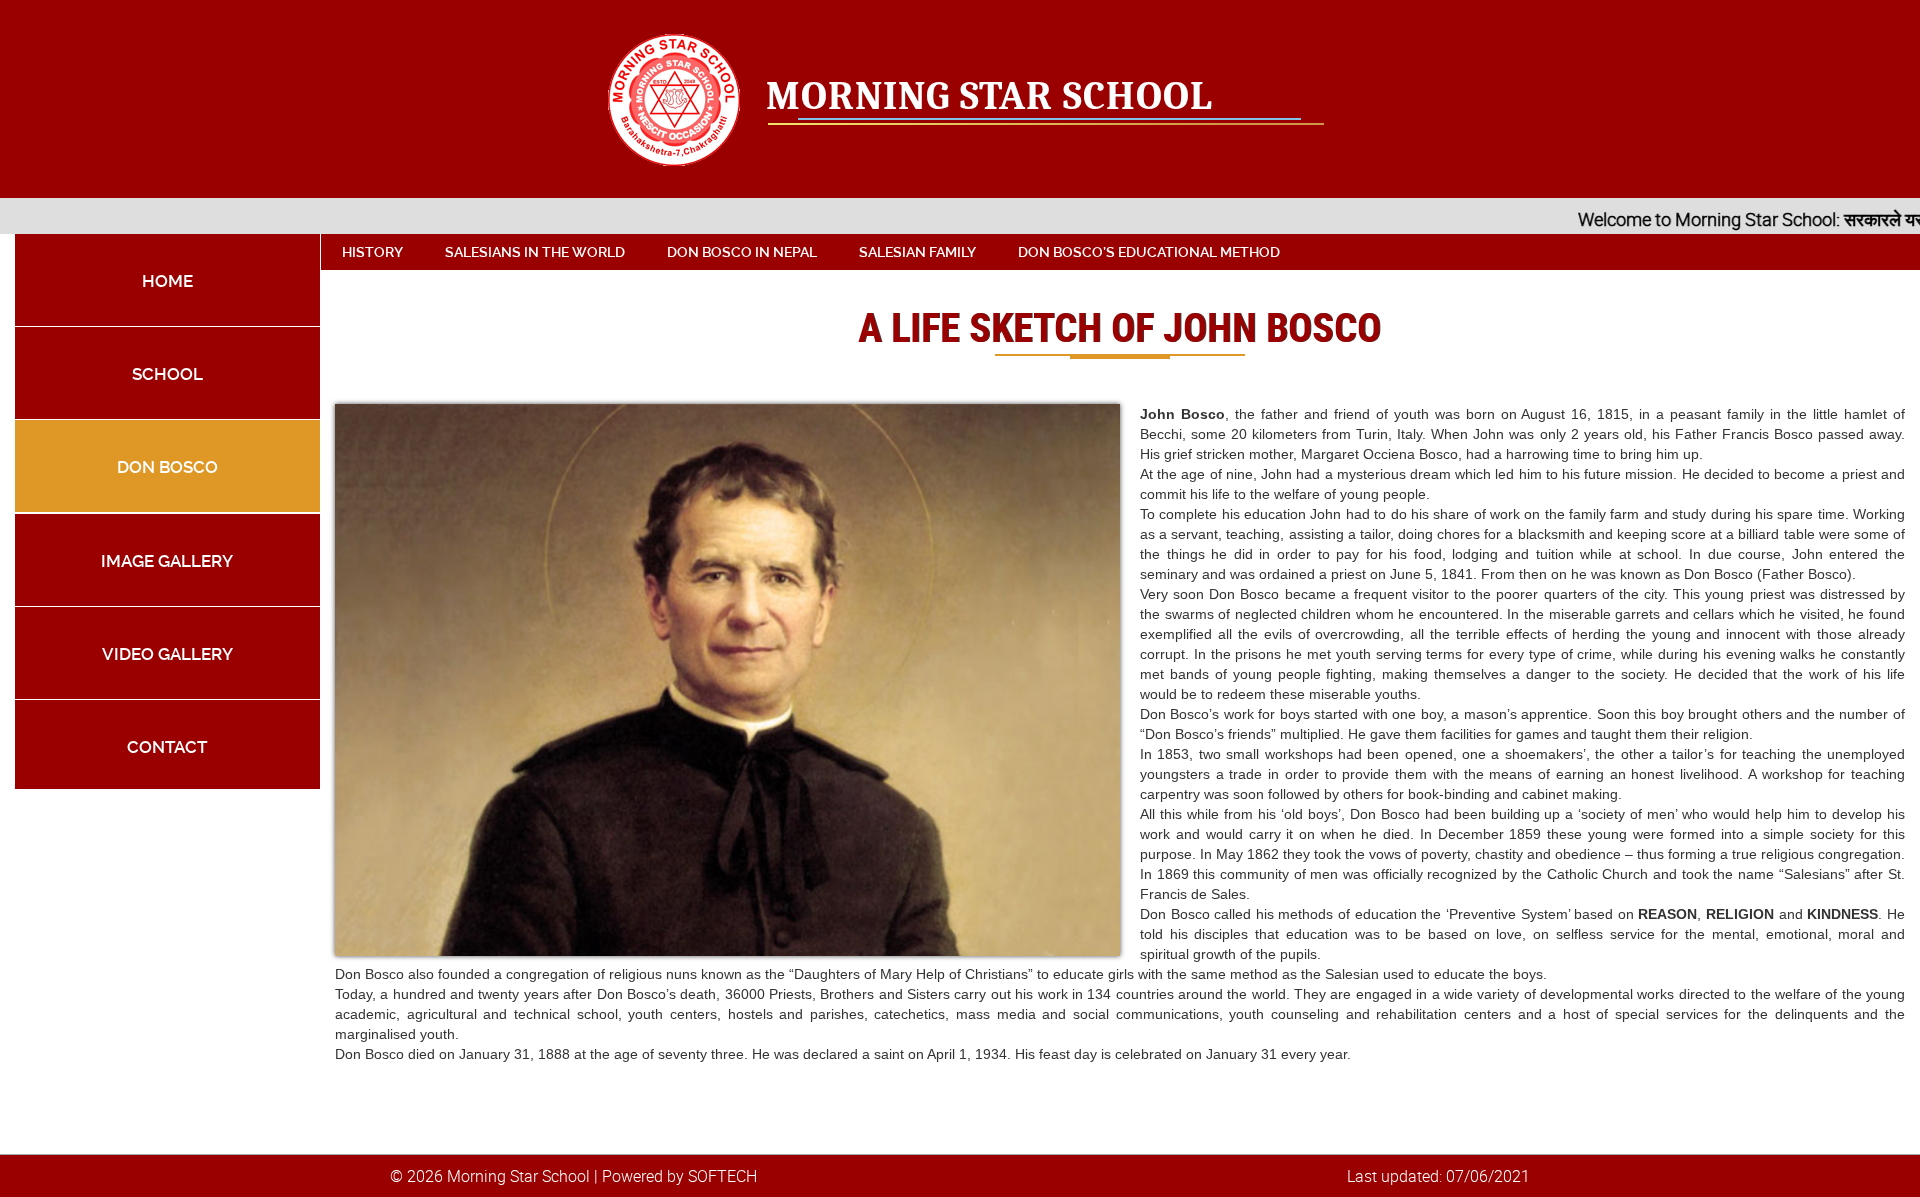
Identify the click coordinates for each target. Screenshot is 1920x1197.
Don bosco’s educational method (1149, 252)
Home (167, 281)
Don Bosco (167, 467)
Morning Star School (989, 96)
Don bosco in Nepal (742, 252)
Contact (167, 747)
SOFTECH (722, 1176)
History (372, 252)
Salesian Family (917, 252)
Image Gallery (167, 561)
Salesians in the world (535, 252)
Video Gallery (167, 654)
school (167, 374)
